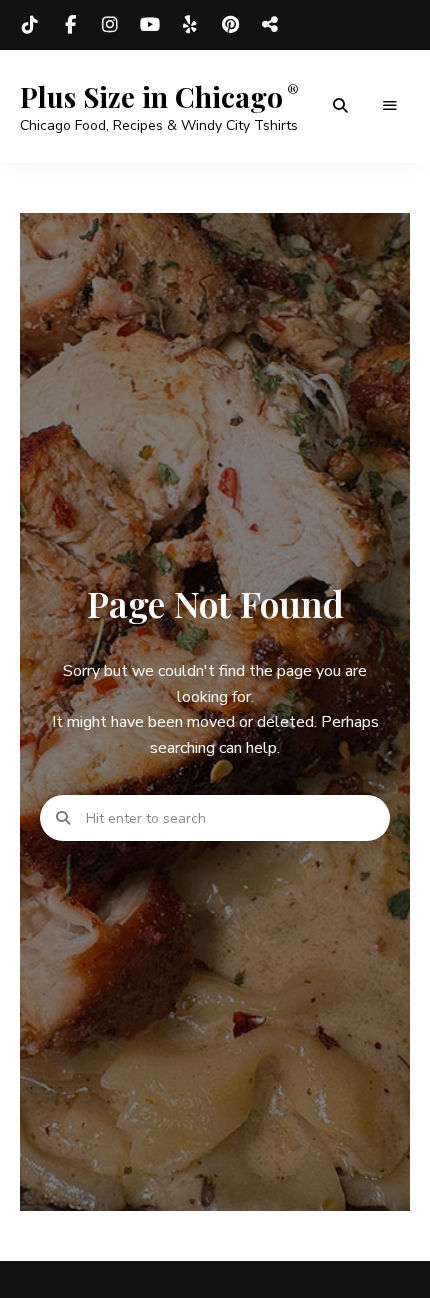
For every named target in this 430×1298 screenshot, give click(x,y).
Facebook (70, 25)
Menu (390, 106)
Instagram (110, 25)
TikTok (30, 25)
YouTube (150, 25)
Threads (270, 25)
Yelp (190, 25)
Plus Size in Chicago (151, 97)
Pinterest (230, 25)
